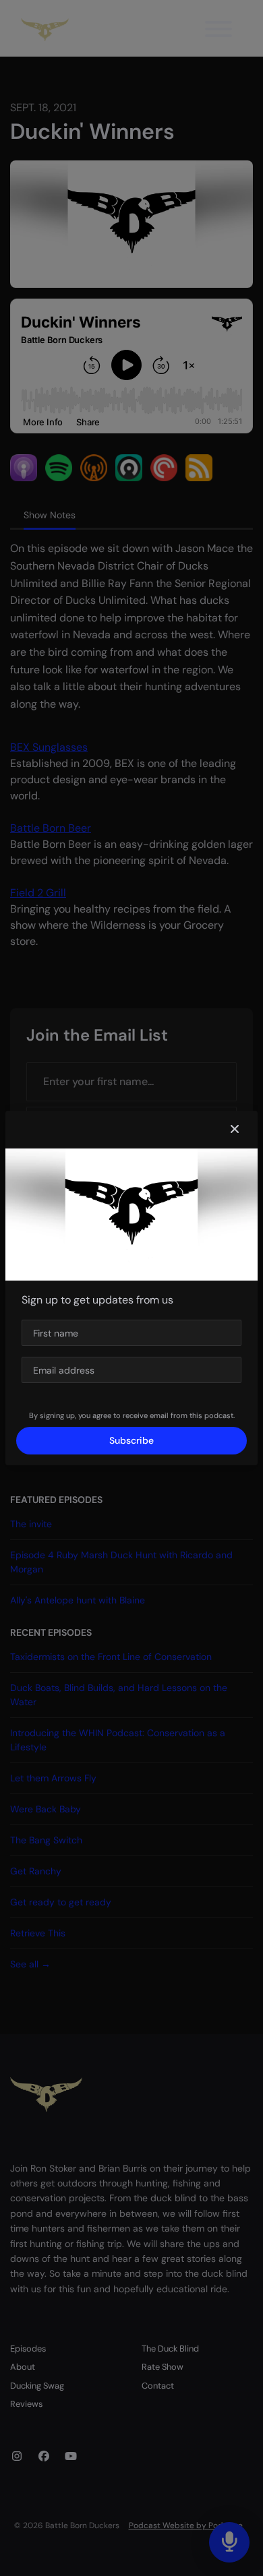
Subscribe (131, 1440)
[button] (235, 1130)
